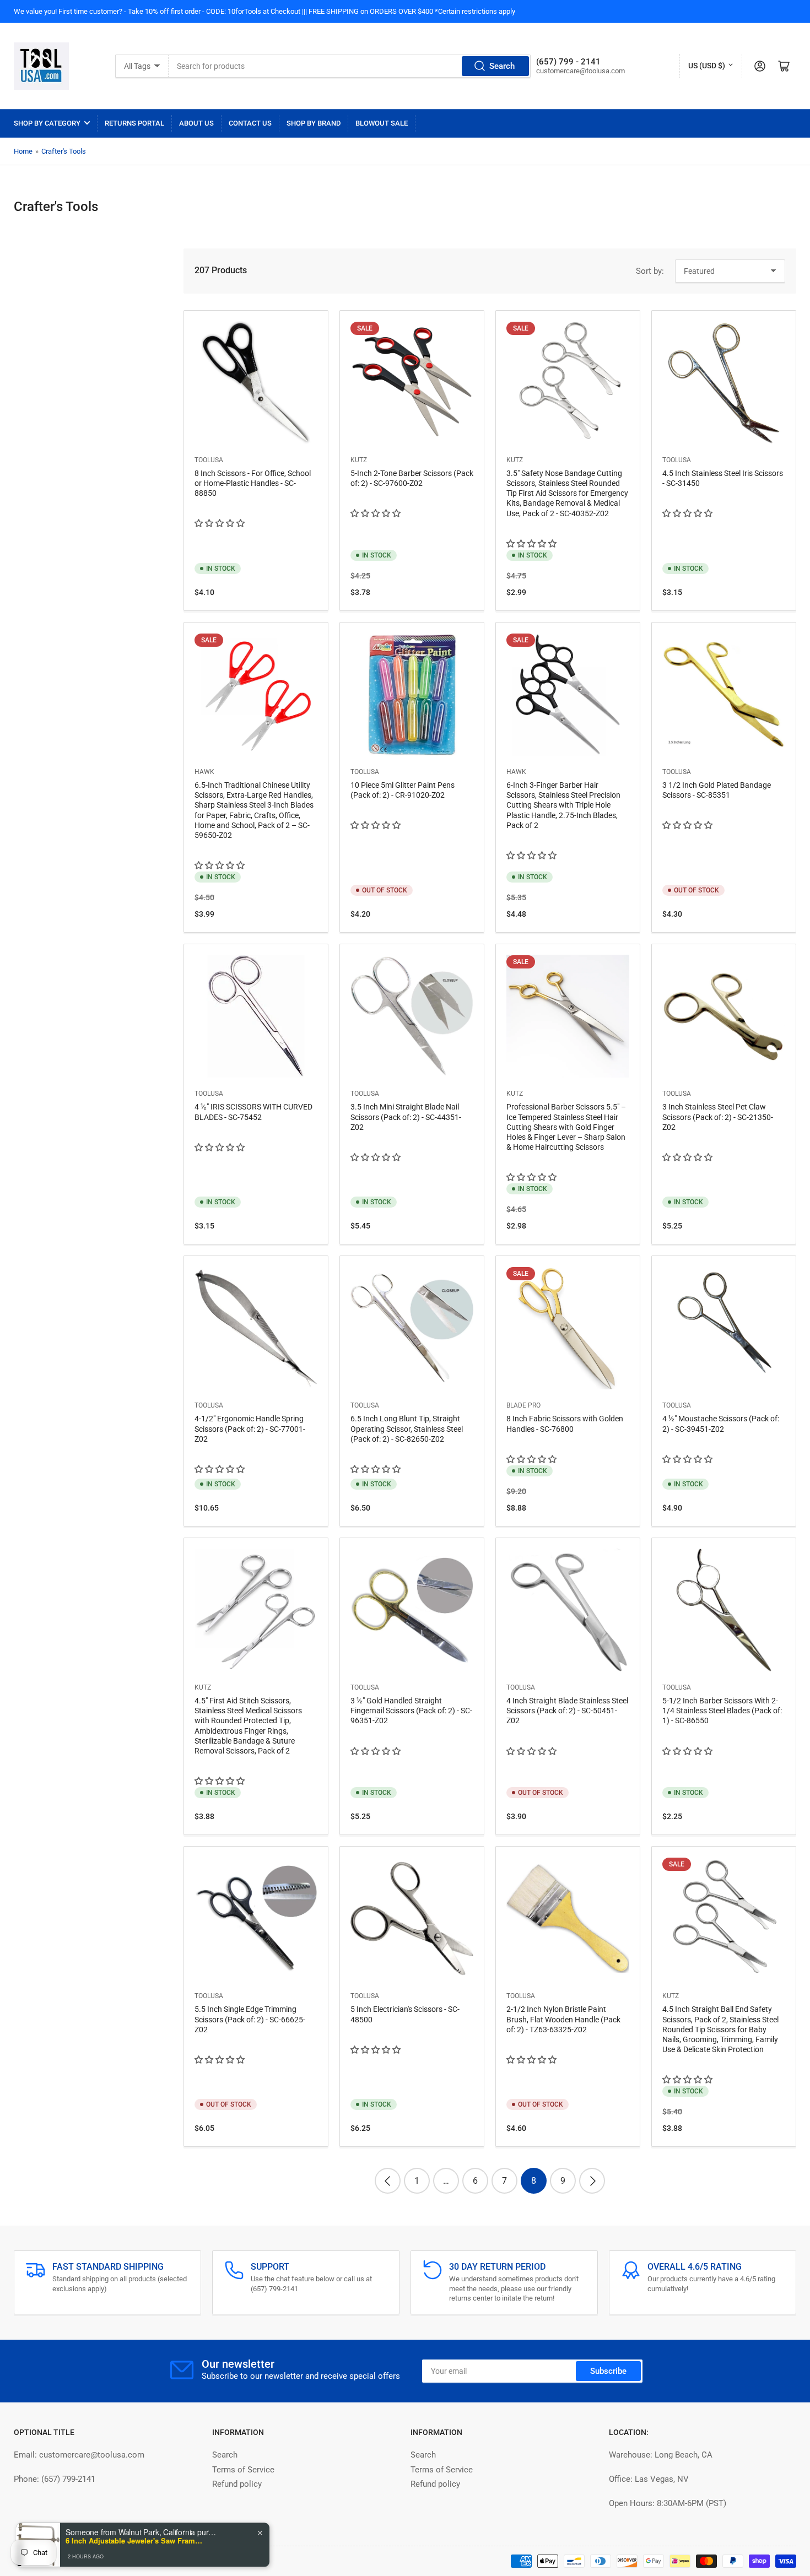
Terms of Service (243, 2470)
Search (502, 66)
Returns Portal (134, 123)
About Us (196, 123)
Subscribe (608, 2371)
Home (23, 151)
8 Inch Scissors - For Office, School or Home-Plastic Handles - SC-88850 (253, 483)
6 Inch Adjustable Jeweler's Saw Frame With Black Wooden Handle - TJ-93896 (134, 2534)
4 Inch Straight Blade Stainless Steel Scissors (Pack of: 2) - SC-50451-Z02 (567, 1711)
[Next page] (592, 2181)
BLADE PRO (523, 1405)
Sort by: (650, 271)
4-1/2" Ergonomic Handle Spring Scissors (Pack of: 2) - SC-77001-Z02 (250, 1428)
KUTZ (359, 460)
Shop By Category (47, 123)
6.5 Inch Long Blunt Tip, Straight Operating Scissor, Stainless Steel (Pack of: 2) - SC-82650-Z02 (407, 1428)
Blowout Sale (382, 123)
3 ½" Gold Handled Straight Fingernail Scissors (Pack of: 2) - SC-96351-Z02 (411, 1711)
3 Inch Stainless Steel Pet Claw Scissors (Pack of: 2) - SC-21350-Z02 (718, 1117)
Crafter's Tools (64, 151)
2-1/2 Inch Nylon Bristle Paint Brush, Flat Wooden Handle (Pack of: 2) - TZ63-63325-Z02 (563, 2019)
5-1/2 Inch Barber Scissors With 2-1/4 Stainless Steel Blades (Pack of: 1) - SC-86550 (722, 1711)
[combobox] (349, 66)
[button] (221, 523)
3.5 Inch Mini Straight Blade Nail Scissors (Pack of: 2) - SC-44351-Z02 (406, 1117)
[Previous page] (388, 2181)
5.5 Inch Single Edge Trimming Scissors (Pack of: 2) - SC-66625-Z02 (250, 2019)
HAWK (204, 772)
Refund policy (237, 2484)
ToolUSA (209, 460)
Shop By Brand (314, 123)
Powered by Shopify (102, 2561)
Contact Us (250, 123)
